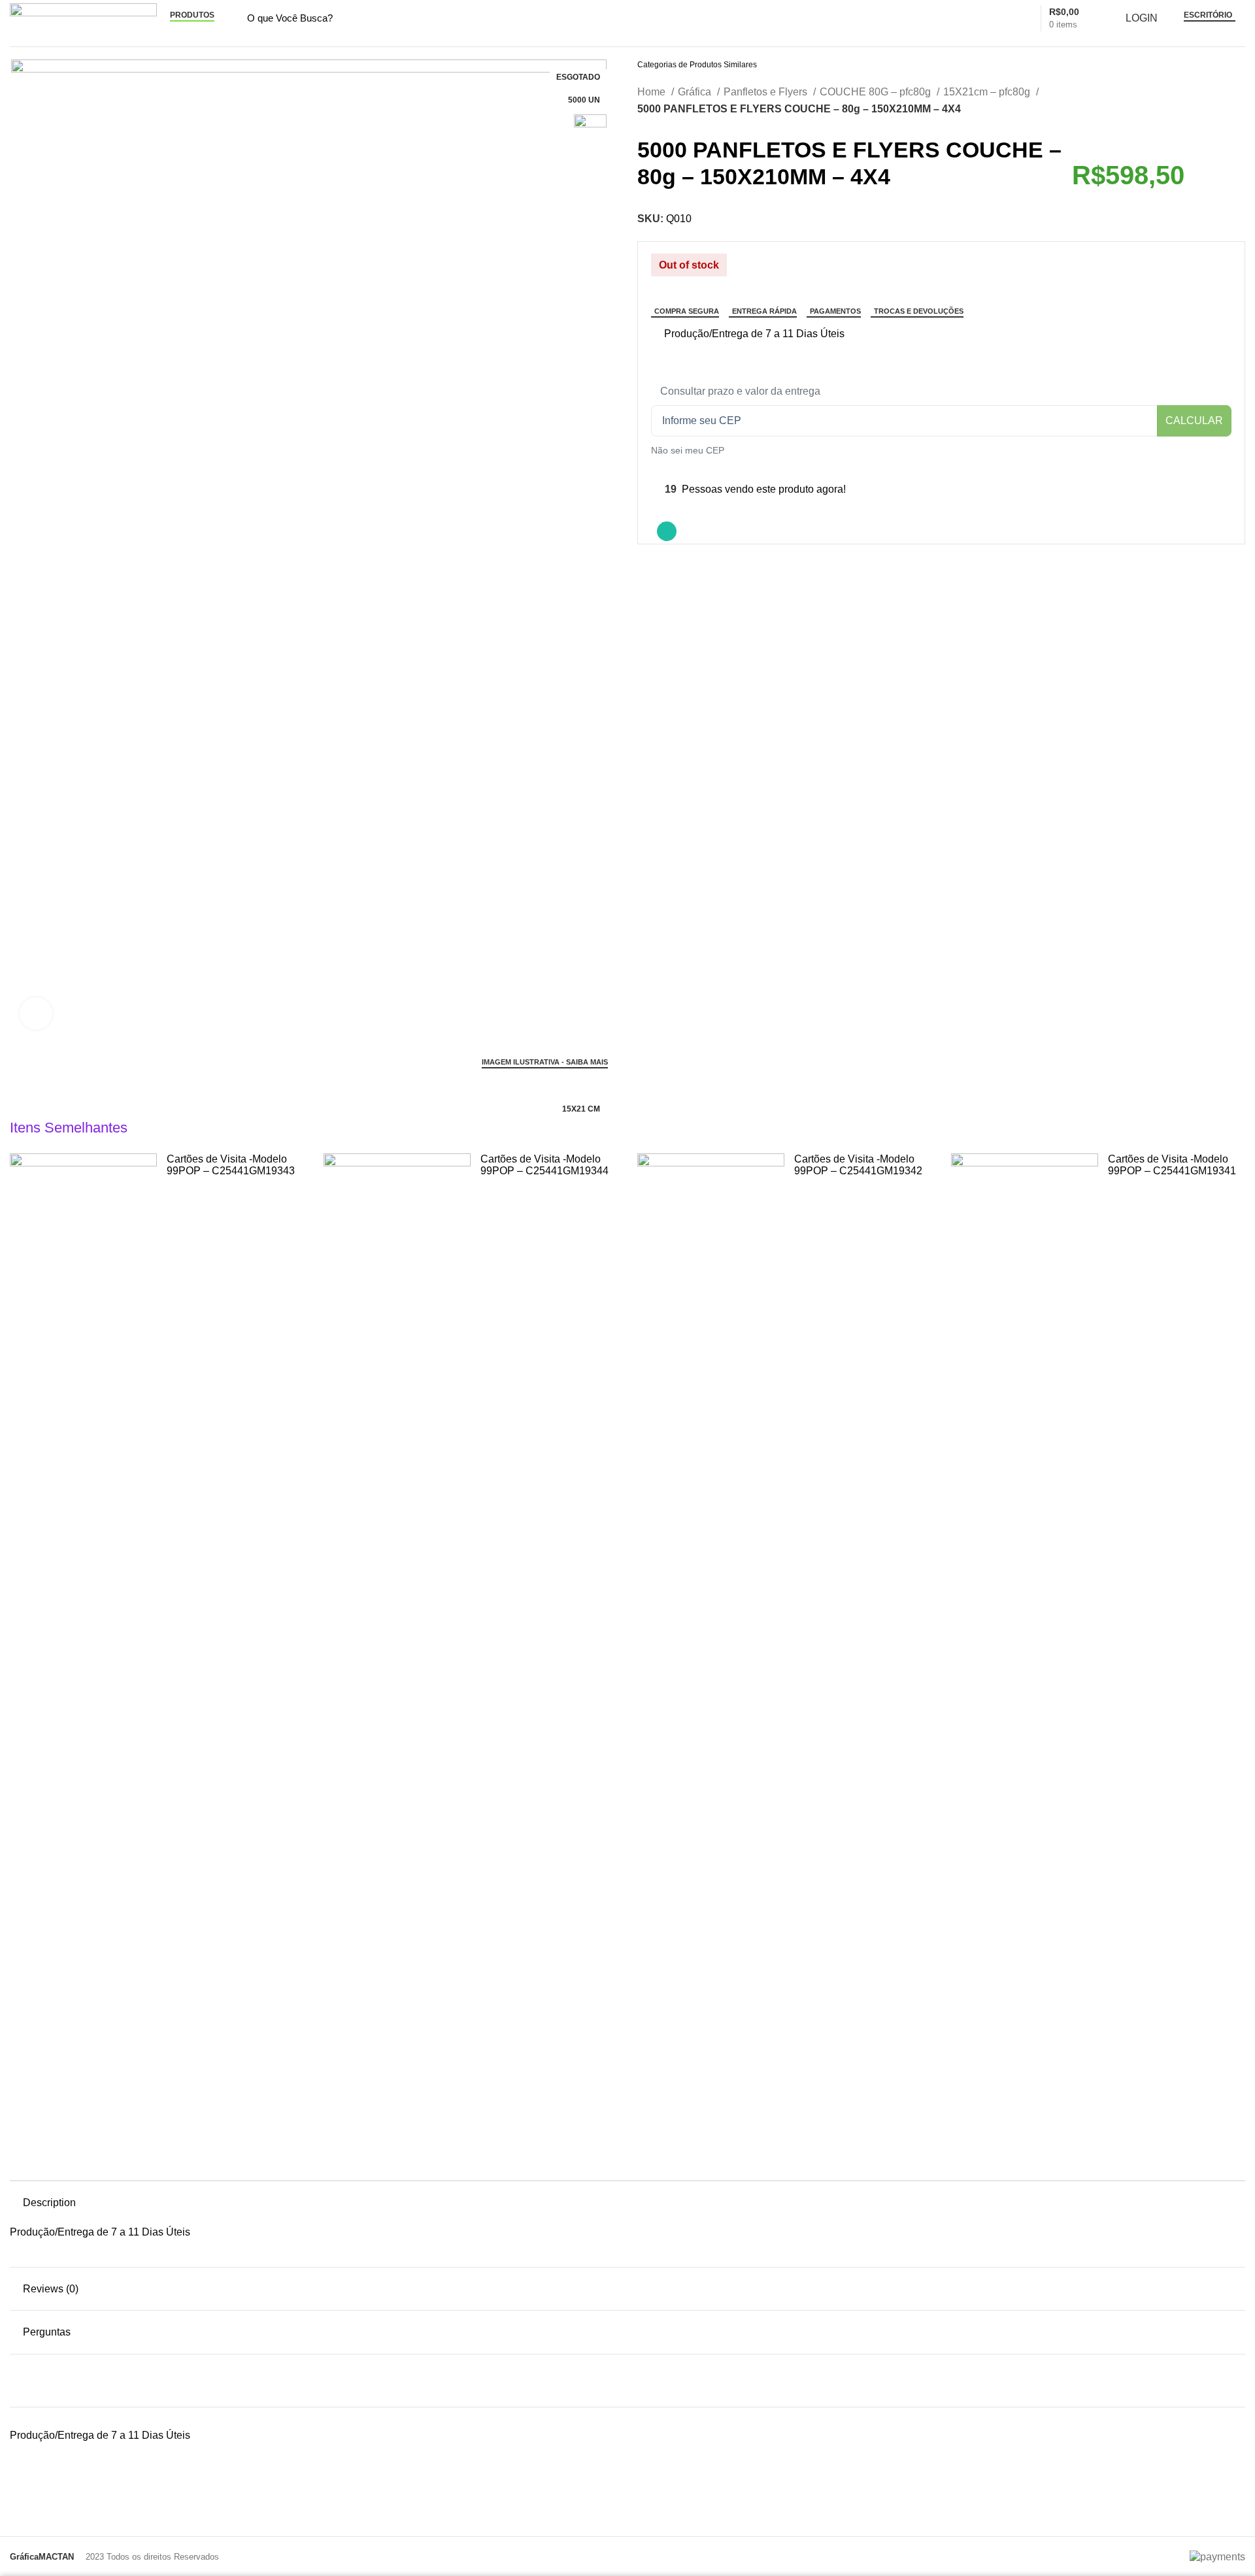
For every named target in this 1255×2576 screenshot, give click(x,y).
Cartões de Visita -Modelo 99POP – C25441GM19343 (231, 1165)
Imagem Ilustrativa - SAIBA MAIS (545, 1062)
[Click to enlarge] (36, 1014)
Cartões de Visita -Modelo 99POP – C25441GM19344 (544, 1165)
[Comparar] (656, 335)
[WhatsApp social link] (667, 531)
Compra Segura (687, 311)
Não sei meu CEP (688, 450)
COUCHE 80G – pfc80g (877, 92)
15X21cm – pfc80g (988, 92)
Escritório (1208, 15)
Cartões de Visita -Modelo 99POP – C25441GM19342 (858, 1165)
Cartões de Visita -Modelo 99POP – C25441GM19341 (1172, 1165)
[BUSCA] (986, 18)
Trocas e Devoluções (919, 311)
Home (653, 92)
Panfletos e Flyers (767, 92)
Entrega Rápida (764, 311)
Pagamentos (835, 311)
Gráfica (696, 92)
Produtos (192, 15)
